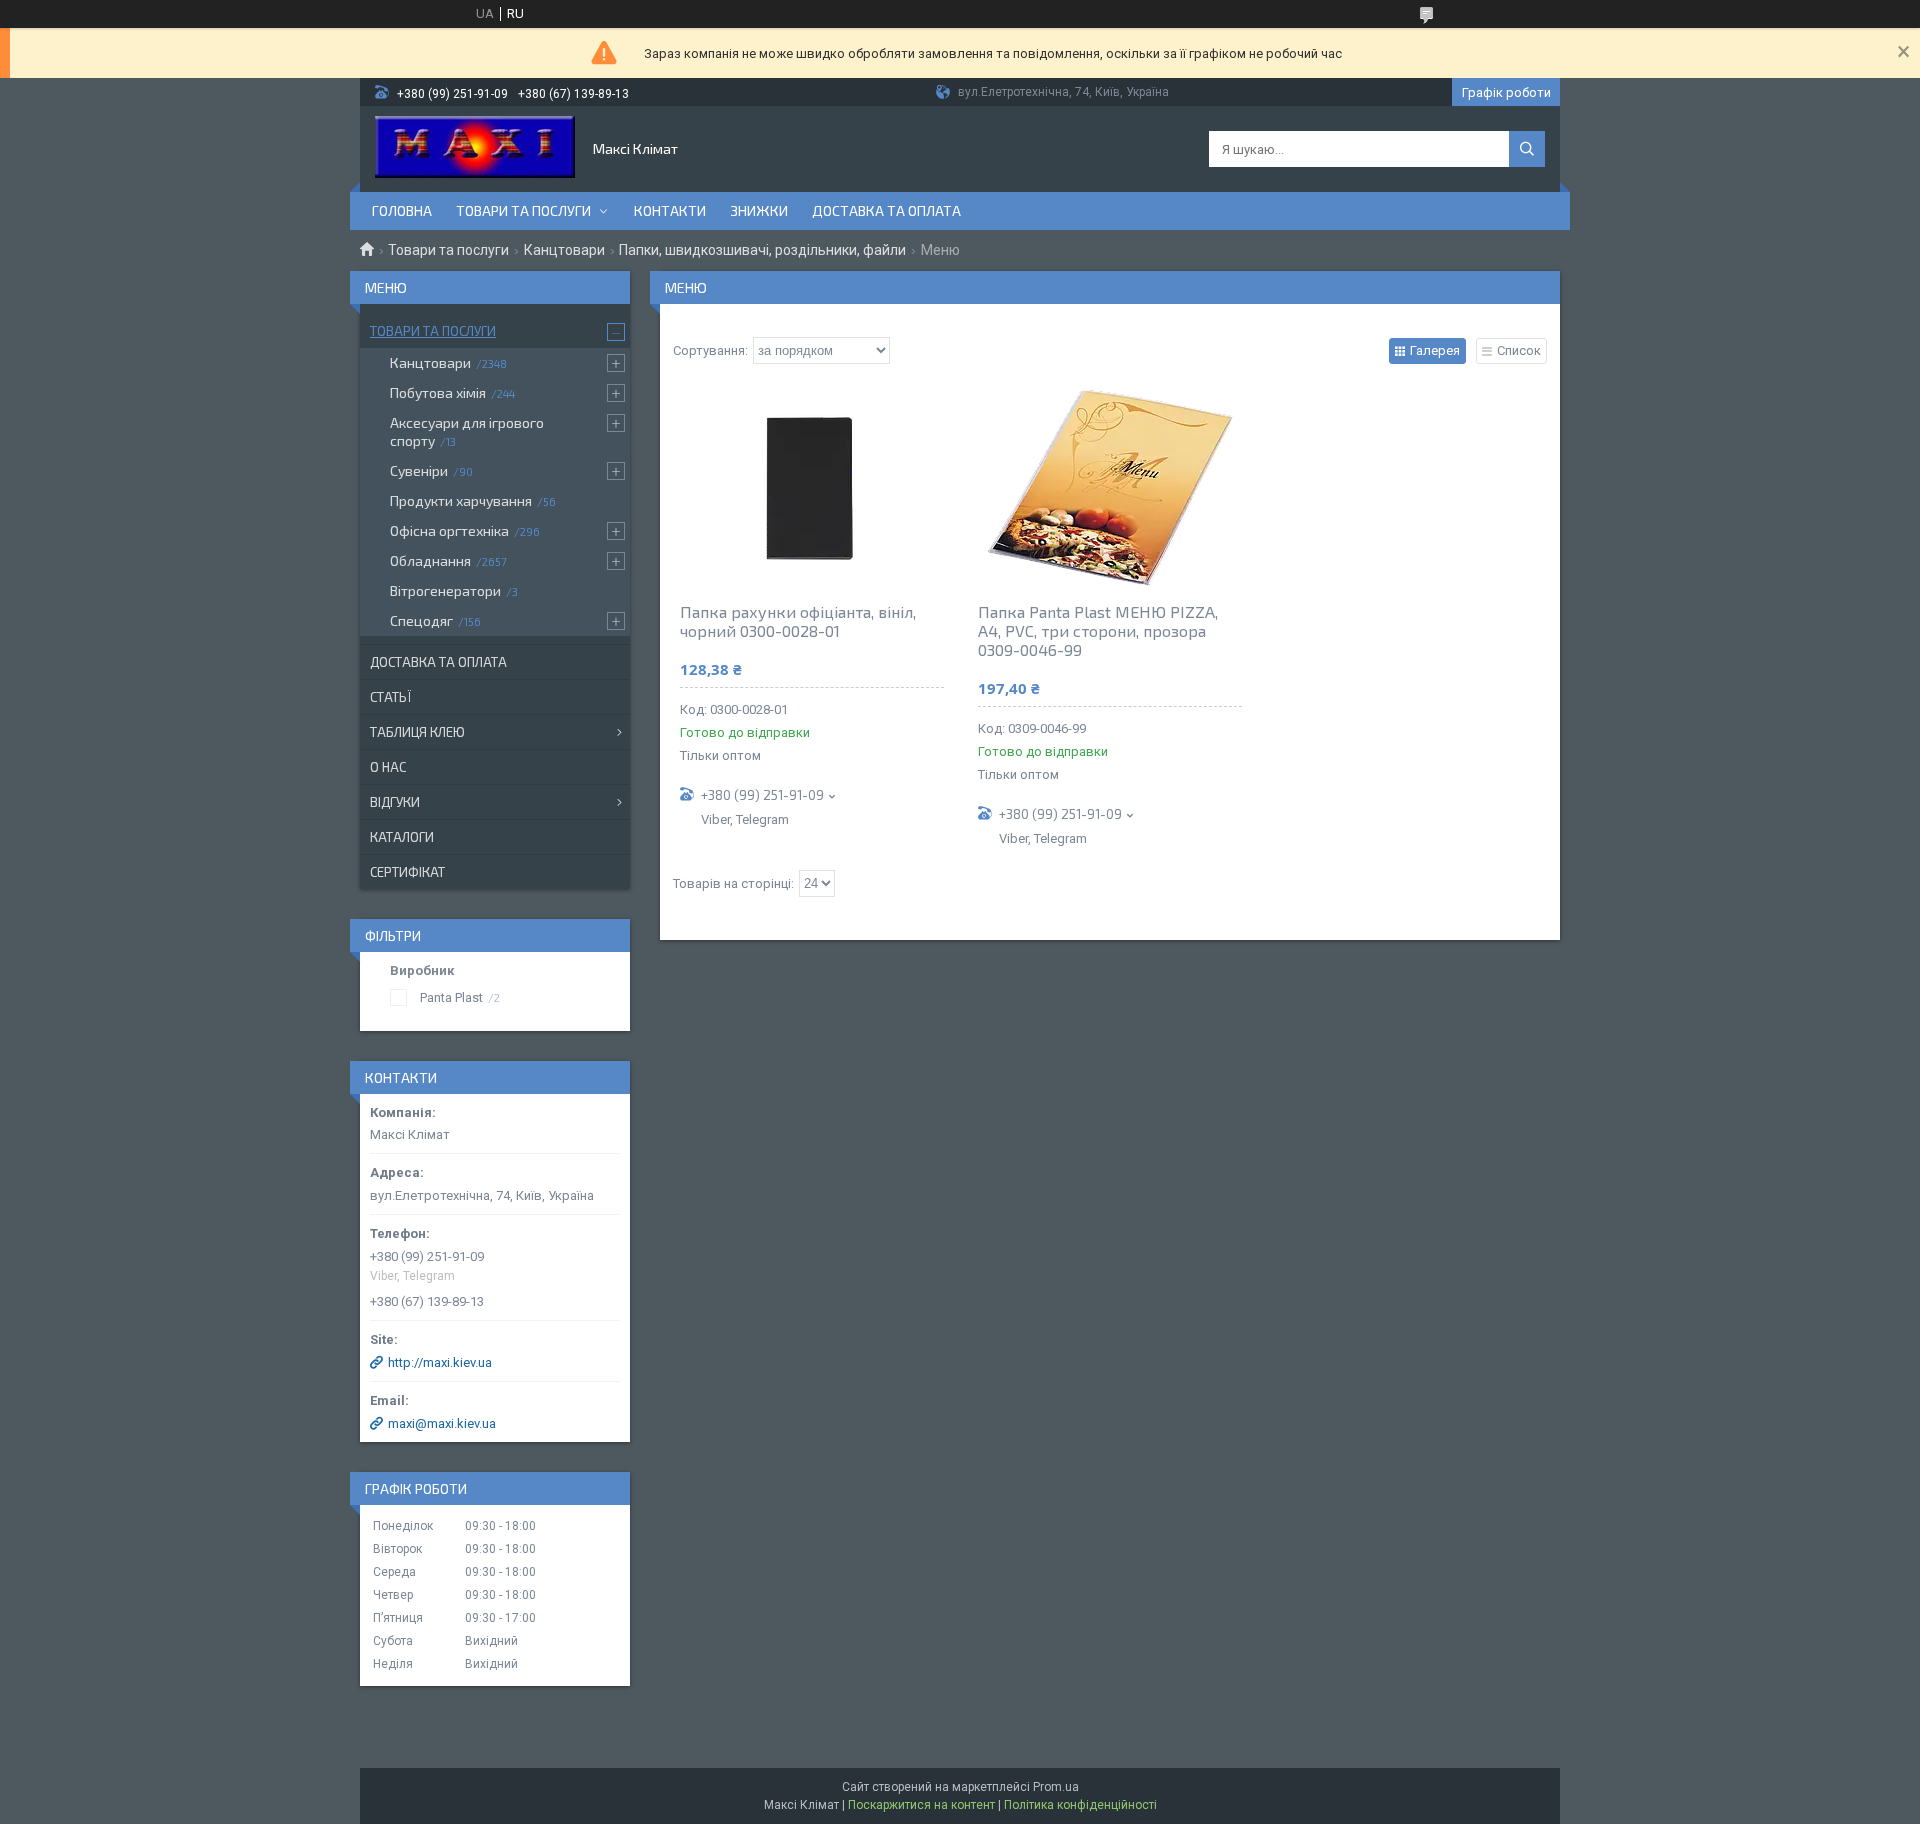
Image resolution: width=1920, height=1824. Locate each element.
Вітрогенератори (445, 590)
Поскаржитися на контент (921, 1805)
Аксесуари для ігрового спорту (467, 431)
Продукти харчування (461, 500)
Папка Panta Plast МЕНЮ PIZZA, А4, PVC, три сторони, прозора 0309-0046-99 (1098, 630)
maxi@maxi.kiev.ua (442, 1423)
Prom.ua (1056, 1787)
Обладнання (430, 560)
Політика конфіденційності (1080, 1805)
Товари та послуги (523, 210)
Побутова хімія (438, 392)
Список (1519, 350)
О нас (388, 767)
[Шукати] (1527, 149)
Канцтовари (564, 250)
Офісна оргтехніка (449, 530)
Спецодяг (421, 620)
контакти (670, 210)
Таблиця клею (417, 732)
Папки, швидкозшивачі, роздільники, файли (762, 250)
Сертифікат (407, 872)
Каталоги (402, 837)
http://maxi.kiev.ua (440, 1362)
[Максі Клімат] (475, 149)
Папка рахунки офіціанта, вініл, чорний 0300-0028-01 (798, 621)
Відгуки (395, 802)
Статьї (390, 697)
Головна (402, 210)
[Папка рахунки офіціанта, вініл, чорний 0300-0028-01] (812, 487)
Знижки (759, 210)
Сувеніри (419, 470)
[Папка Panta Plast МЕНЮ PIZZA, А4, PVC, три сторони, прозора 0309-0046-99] (1110, 487)
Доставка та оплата (886, 210)
